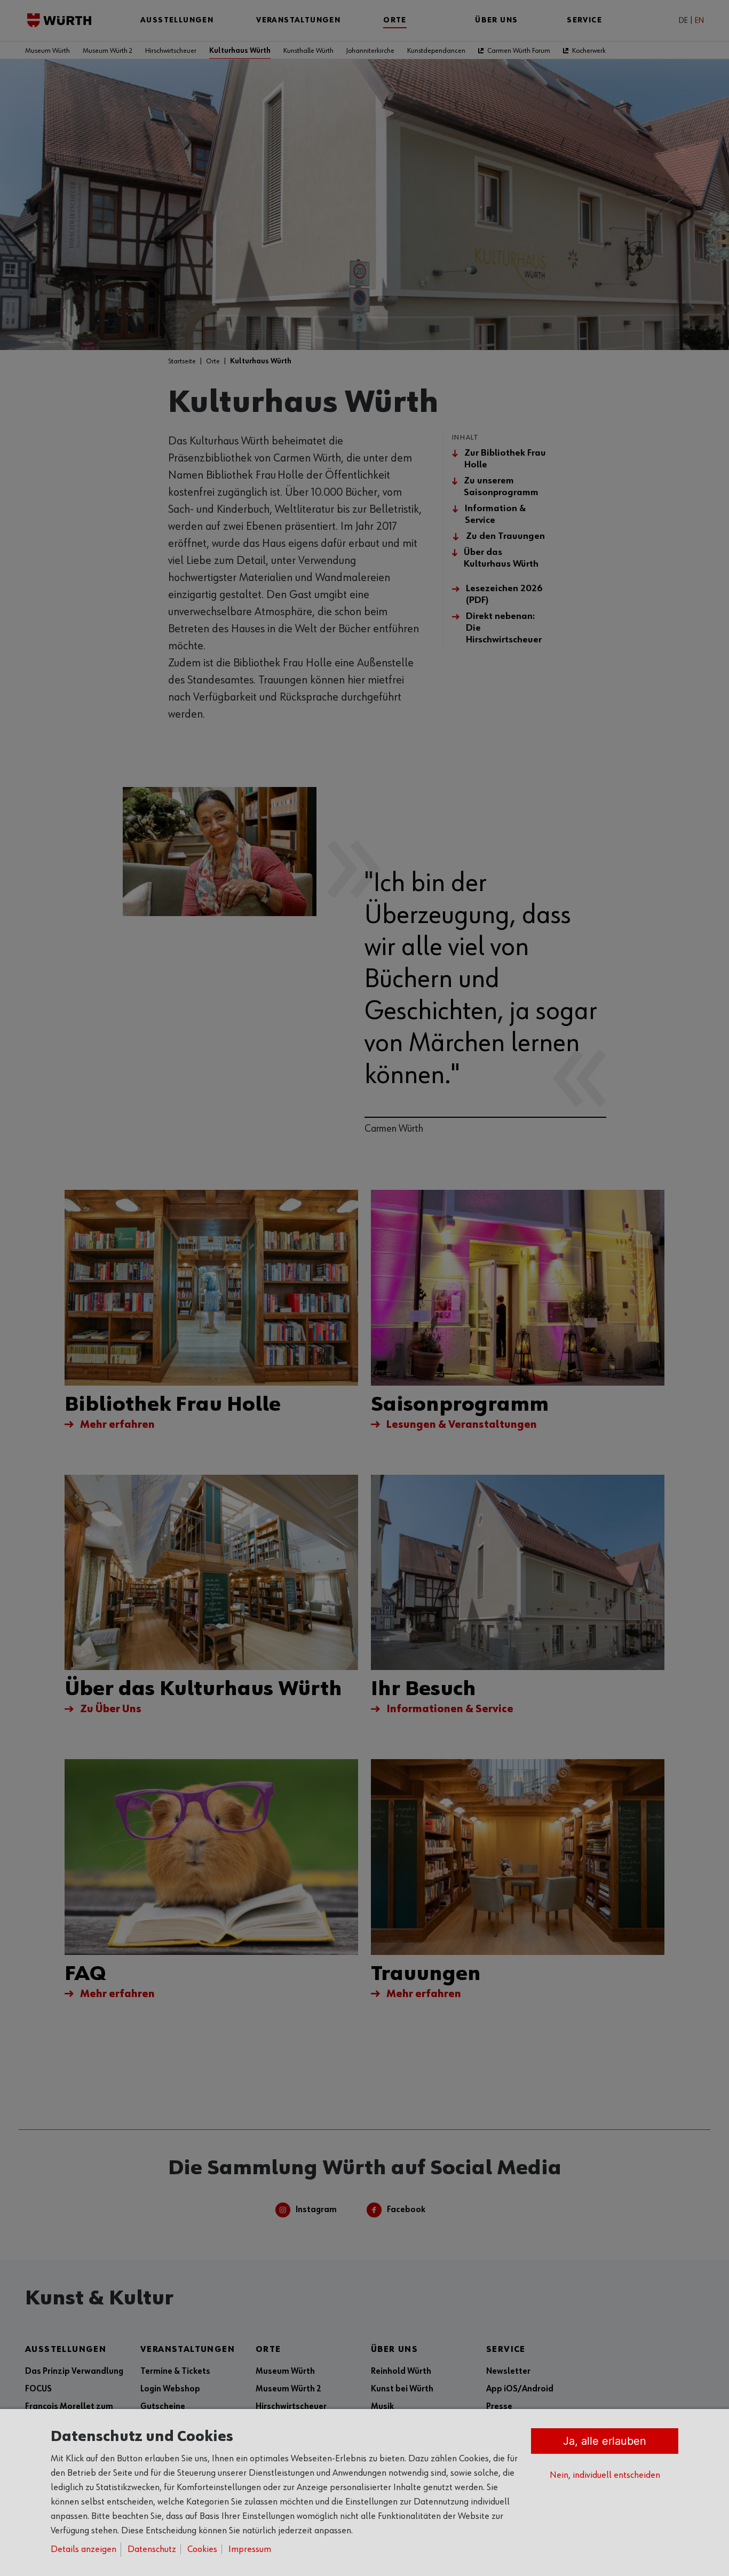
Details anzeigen (84, 2549)
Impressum (250, 2549)
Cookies (202, 2549)
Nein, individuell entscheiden (605, 2475)
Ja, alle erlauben (605, 2441)
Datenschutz (152, 2549)
